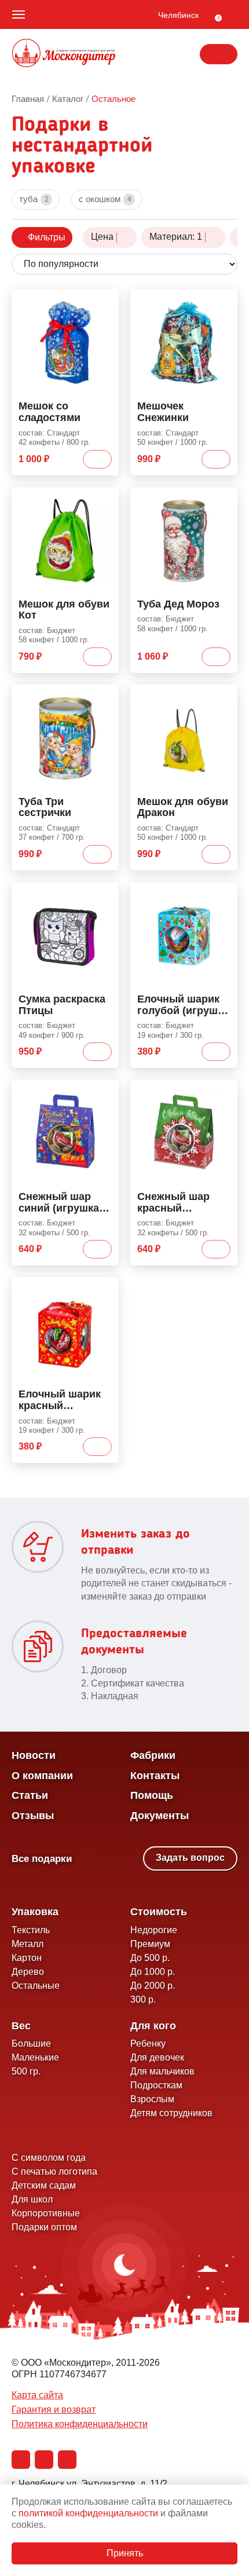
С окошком (105, 199)
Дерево (28, 1972)
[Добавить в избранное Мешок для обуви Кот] (105, 498)
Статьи (30, 1795)
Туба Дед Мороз (178, 604)
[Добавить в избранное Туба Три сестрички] (105, 696)
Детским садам (44, 2185)
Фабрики (153, 1755)
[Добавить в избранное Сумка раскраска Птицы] (105, 893)
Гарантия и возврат (54, 2409)
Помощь (152, 1795)
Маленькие (35, 2057)
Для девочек (157, 2057)
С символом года (49, 2158)
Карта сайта (37, 2395)
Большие (31, 2043)
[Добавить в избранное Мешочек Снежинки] (224, 300)
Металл (28, 1944)
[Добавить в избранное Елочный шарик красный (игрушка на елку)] (105, 1288)
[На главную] (64, 54)
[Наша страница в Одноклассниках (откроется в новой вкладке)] (44, 2460)
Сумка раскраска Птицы (62, 1005)
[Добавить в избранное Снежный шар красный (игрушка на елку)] (224, 1091)
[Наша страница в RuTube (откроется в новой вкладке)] (67, 2460)
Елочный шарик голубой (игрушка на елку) (183, 1005)
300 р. (143, 1999)
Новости (34, 1755)
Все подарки (42, 1859)
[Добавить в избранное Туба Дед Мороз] (224, 498)
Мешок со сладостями (50, 412)
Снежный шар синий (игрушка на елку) (59, 1203)
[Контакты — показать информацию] (219, 54)
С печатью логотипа (54, 2171)
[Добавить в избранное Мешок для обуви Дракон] (224, 696)
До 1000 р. (153, 1972)
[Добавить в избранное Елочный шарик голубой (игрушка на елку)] (224, 893)
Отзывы (33, 1816)
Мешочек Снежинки (163, 412)
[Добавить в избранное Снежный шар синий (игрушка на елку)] (105, 1091)
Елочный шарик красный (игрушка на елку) (64, 1400)
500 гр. (26, 2071)
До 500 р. (150, 1958)
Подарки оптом (44, 2227)
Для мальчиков (162, 2071)
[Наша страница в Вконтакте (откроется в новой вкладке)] (21, 2460)
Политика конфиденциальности (80, 2424)
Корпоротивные (46, 2213)
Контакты (155, 1776)
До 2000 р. (153, 1986)
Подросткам (156, 2085)
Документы (160, 1816)
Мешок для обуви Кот (64, 610)
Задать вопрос (190, 1858)
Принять (125, 2553)
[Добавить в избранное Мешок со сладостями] (105, 300)
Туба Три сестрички (45, 808)
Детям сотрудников (171, 2113)
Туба (34, 199)
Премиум (150, 1944)
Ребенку (148, 2043)
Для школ (32, 2199)
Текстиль (31, 1930)
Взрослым (152, 2099)
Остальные (36, 1986)
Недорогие (154, 1930)
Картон (27, 1958)
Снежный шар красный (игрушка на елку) (183, 1203)
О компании (42, 1776)
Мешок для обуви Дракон (183, 808)
